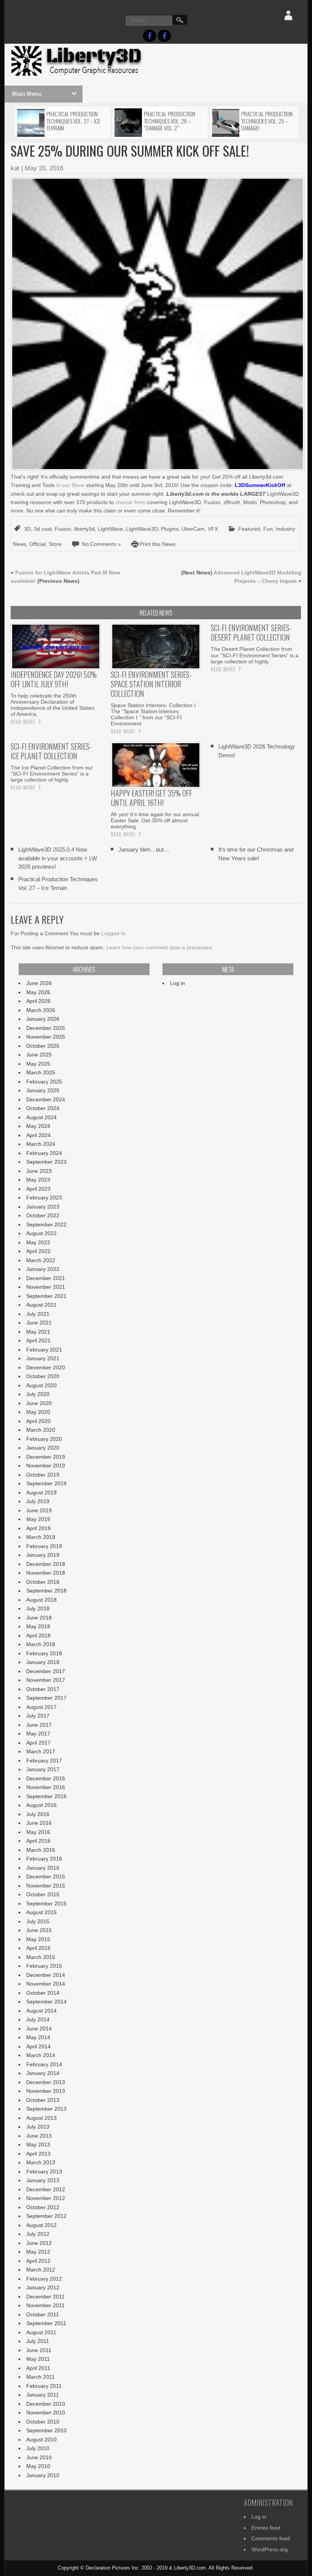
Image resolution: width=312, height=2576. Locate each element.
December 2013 (46, 2082)
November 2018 (46, 1573)
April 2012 (38, 2261)
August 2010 (41, 2440)
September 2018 (46, 1591)
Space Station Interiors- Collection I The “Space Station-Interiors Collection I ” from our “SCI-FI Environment (153, 714)
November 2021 (46, 1287)
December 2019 (46, 1457)
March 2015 (41, 1957)
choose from (130, 502)
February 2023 (44, 1198)
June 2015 (39, 1930)
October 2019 (43, 1475)
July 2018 (38, 1608)
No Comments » (101, 544)
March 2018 (41, 1644)
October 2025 (43, 1046)
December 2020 (46, 1367)
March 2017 (41, 1751)
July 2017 (38, 1716)
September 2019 (46, 1483)
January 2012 (43, 2287)
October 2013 (43, 2100)
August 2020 (41, 1385)
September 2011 (46, 2323)
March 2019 (41, 1537)
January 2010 (43, 2475)
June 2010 (39, 2457)
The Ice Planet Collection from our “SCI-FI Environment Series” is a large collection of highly (52, 774)
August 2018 (41, 1600)
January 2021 (43, 1358)
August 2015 (41, 1912)
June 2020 (39, 1403)
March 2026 (41, 1010)
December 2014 (46, 1975)
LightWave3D (142, 529)
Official (37, 544)
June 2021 (39, 1323)
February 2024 (44, 1153)
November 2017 (46, 1680)
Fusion (63, 529)
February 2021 (44, 1350)
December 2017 (46, 1671)
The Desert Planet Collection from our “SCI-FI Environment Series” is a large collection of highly (255, 655)
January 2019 (43, 1555)
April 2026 (38, 1001)
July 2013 (38, 2127)
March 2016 (41, 1850)
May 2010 (38, 2466)
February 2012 (44, 2279)
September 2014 (46, 2002)
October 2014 (43, 1993)
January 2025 (43, 1090)
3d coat (43, 529)
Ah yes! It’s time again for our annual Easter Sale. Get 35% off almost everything (155, 820)
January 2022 (43, 1269)
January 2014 (43, 2073)
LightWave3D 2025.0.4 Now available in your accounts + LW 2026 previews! (58, 858)
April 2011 (38, 2368)
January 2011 (43, 2395)
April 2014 (38, 2046)
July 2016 (38, 1814)
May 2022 (38, 1242)
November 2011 (45, 2305)
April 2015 (38, 1948)
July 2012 (38, 2234)
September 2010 (46, 2430)
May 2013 (38, 2145)
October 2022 (43, 1215)
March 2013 (41, 2162)
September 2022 (46, 1225)
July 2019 (38, 1501)
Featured (249, 529)
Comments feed (271, 2538)
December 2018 (46, 1564)
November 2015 (46, 1886)
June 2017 (39, 1725)
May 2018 (38, 1626)
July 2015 (38, 1921)
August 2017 (41, 1707)
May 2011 (38, 2359)
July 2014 (38, 2019)
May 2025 (38, 1064)
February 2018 (44, 1653)
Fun (268, 529)
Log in (177, 983)
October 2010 (43, 2422)
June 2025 (39, 1055)
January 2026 (43, 1019)
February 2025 (44, 1082)
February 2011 (44, 2386)
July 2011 (38, 2341)
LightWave (110, 529)
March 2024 (41, 1144)
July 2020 (38, 1394)
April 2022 (38, 1251)
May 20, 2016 (44, 168)
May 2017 (38, 1734)
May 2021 (38, 1332)
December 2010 (46, 2404)
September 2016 (46, 1796)
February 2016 (44, 1859)
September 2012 (46, 2216)
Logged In (113, 933)
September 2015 (46, 1903)
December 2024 (46, 1099)
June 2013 (39, 2136)
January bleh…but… (144, 849)
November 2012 (46, 2198)
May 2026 (38, 992)
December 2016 (46, 1778)
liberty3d (84, 529)
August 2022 (41, 1233)
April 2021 (38, 1340)
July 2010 (38, 2448)
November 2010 (46, 2413)
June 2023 (39, 1171)
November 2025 (46, 1037)
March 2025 (41, 1072)
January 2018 (43, 1662)
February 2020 (44, 1439)
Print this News (158, 544)
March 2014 (41, 2055)
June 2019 (39, 1510)
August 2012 (41, 2225)
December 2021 (46, 1278)
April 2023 (38, 1189)
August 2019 (41, 1493)
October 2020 (43, 1376)
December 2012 (46, 2189)
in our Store (70, 485)
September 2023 (46, 1162)
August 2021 (41, 1305)
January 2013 (43, 2180)
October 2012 (43, 2207)
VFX (213, 529)
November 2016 (46, 1787)
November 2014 (46, 1984)
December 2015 (46, 1876)
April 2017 (38, 1743)
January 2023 (43, 1207)
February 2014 (44, 2064)
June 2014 (39, 2029)
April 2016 (38, 1841)
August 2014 (41, 2011)
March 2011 (41, 2377)
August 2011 (41, 2332)
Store (55, 544)
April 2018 (38, 1635)
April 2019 (38, 1528)
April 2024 (38, 1135)
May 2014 (38, 2037)
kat (15, 168)
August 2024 (41, 1117)
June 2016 (39, 1823)
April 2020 (38, 1421)
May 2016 (38, 1832)
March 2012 (41, 2270)
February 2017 (44, 1761)
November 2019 (46, 1466)
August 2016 (41, 1805)
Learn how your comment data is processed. (160, 947)
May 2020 (38, 1412)
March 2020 (41, 1430)
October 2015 (43, 1894)
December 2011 (45, 2297)
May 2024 (38, 1126)
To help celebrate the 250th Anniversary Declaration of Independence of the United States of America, (53, 705)
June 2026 (39, 983)
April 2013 (38, 2154)
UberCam (193, 529)
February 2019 (44, 1546)
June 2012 (39, 2243)
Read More (23, 722)
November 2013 (46, 2091)
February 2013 (44, 2172)
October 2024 (43, 1108)
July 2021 (38, 1314)
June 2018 (39, 1618)
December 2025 (46, 1028)
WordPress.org (270, 2549)
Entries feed (266, 2528)
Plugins (170, 529)
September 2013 (46, 2109)
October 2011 (43, 2314)
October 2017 (43, 1689)
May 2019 (38, 1519)
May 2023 (38, 1180)
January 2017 (43, 1769)
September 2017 (46, 1698)
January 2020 (43, 1448)
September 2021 (46, 1296)
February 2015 (44, 1966)
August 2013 (41, 2118)
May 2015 (38, 1939)
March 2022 (41, 1260)
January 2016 (43, 1868)
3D (27, 529)
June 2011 (39, 2350)
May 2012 (38, 2252)
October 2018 (43, 1582)
